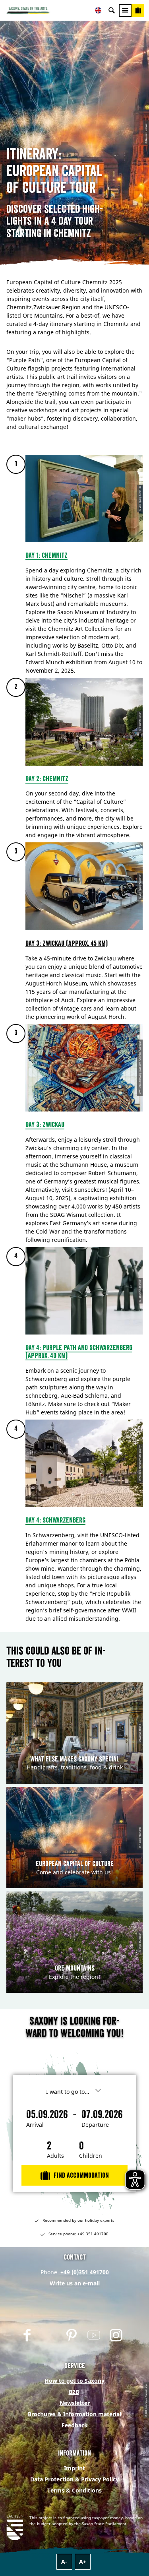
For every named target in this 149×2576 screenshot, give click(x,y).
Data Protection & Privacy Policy (74, 2479)
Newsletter (75, 2403)
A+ (83, 2561)
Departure (95, 2125)
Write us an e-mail (75, 2283)
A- (64, 2561)
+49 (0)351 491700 (84, 2272)
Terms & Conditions (74, 2490)
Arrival (35, 2125)
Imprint (74, 2468)
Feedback (75, 2425)
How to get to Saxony (74, 2381)
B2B (74, 2392)
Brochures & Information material (74, 2414)
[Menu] (125, 10)
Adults (55, 2156)
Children (91, 2156)
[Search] (112, 10)
